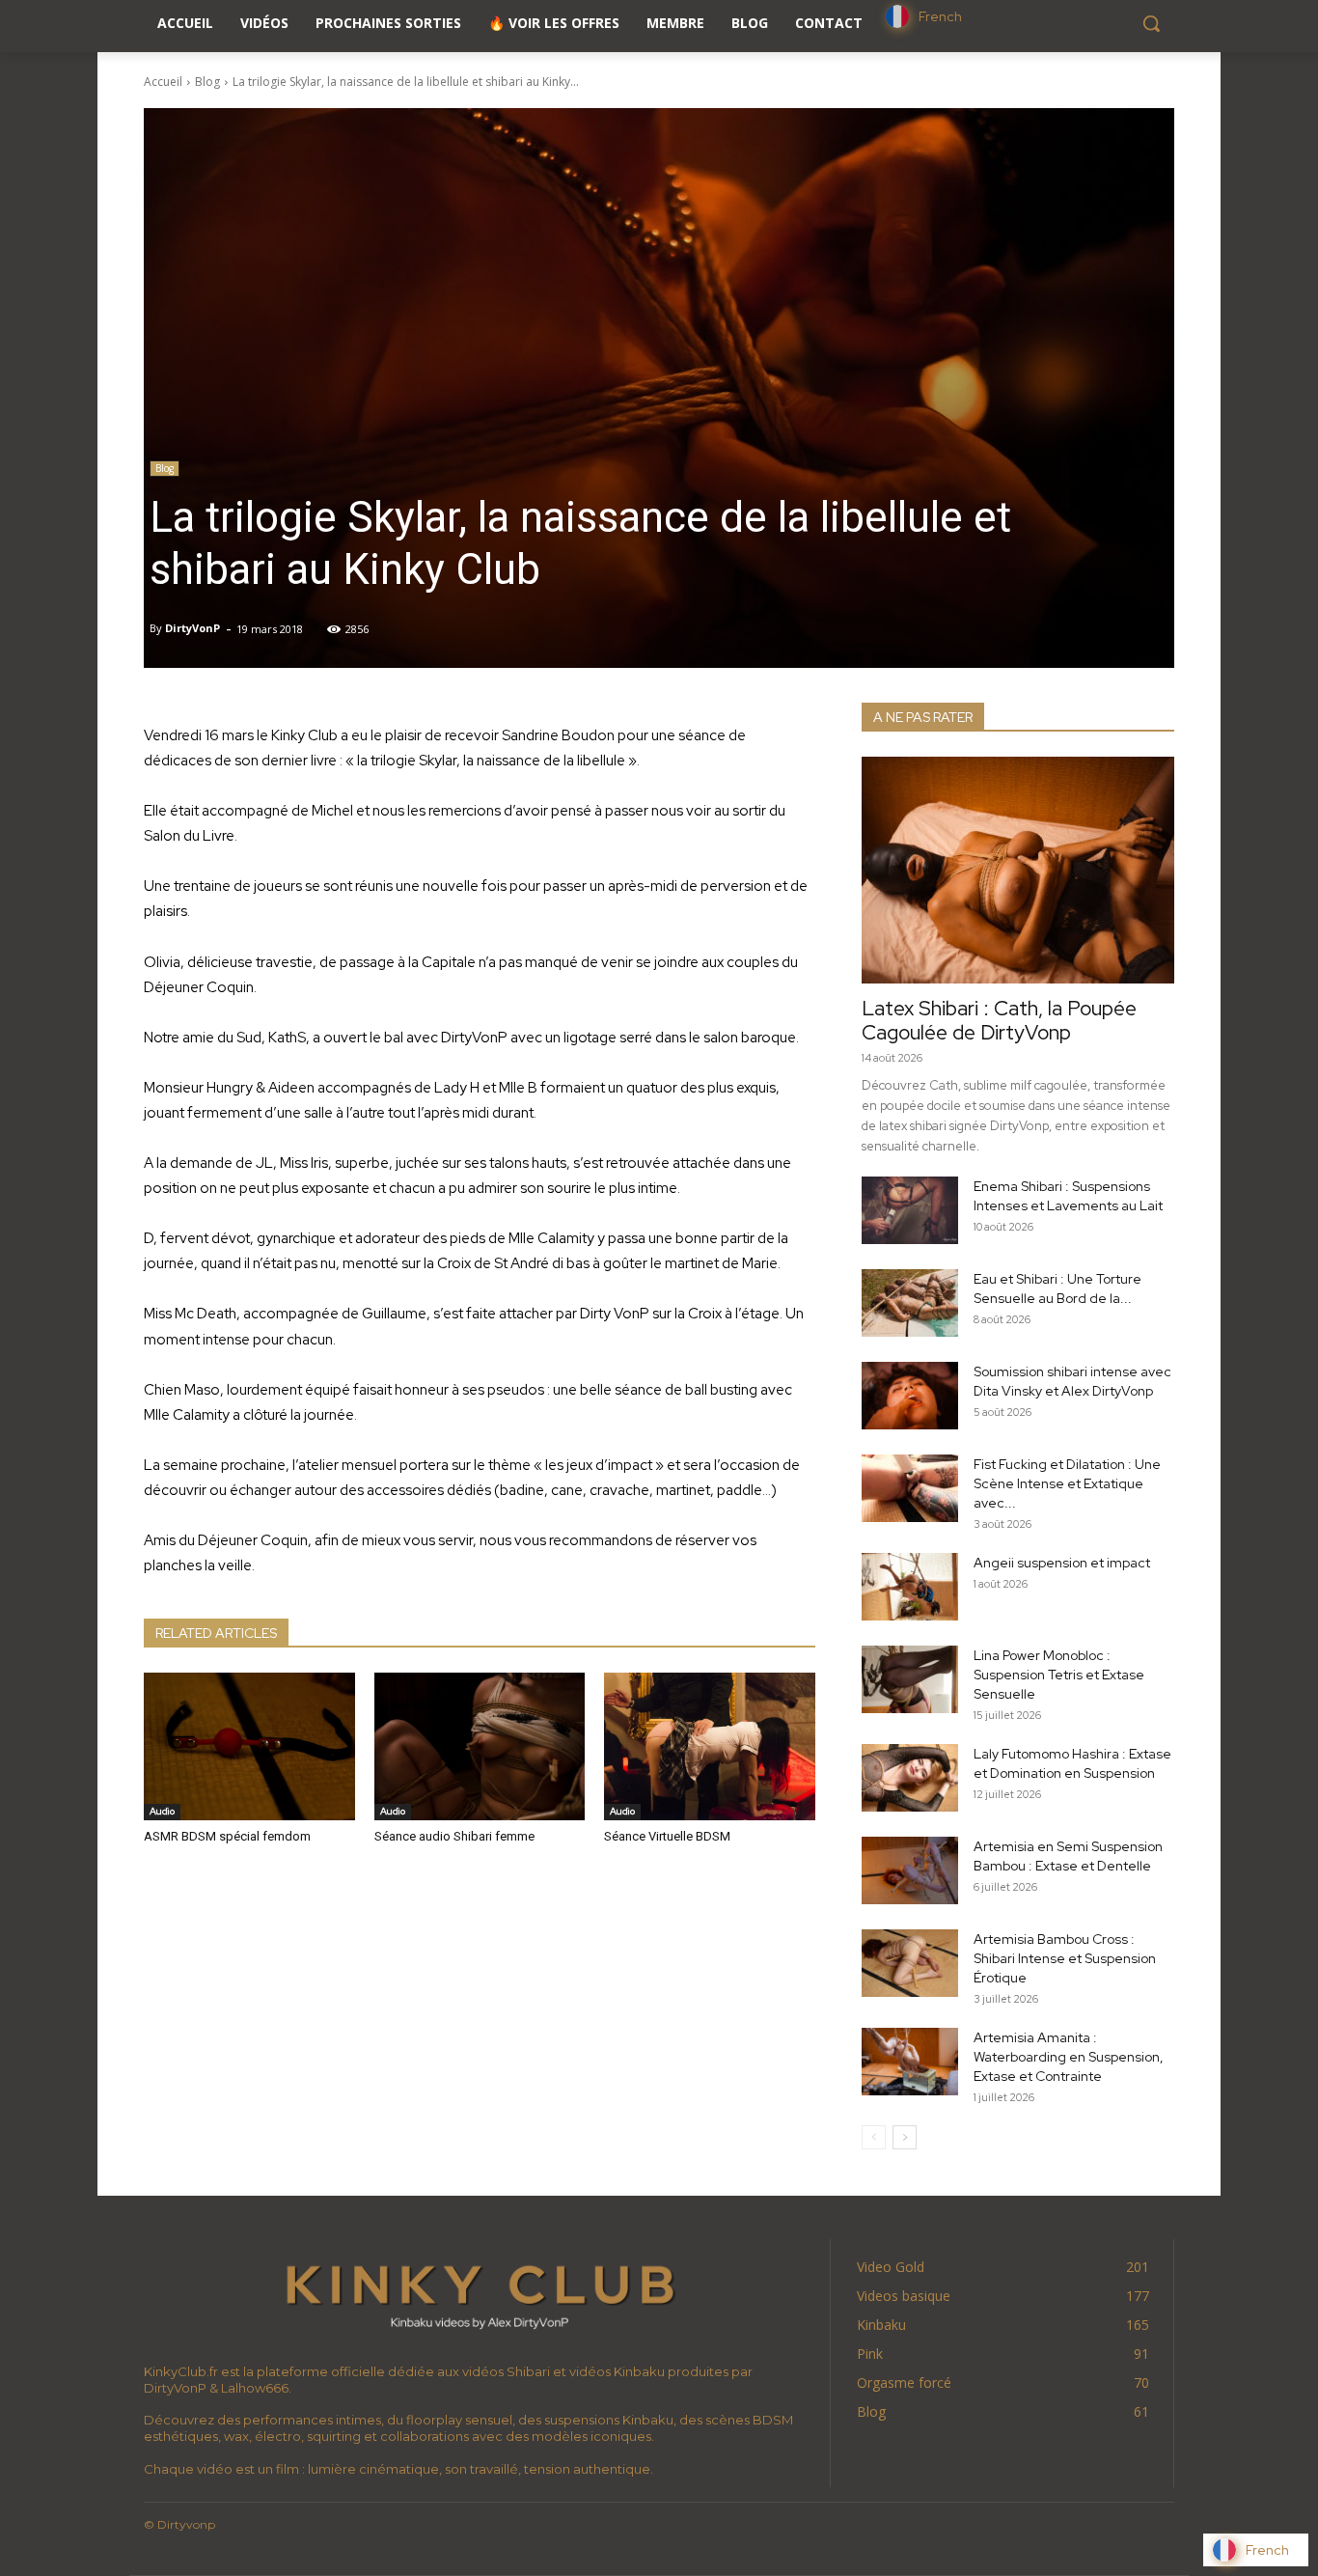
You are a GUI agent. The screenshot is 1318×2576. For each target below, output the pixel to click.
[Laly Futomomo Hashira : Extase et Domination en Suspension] (910, 1778)
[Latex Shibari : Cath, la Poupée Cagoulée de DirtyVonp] (1018, 870)
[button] (1151, 23)
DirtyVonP (192, 628)
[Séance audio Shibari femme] (480, 1746)
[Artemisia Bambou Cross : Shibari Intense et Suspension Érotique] (910, 1963)
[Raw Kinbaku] (480, 2294)
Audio (162, 1811)
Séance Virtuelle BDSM (667, 1836)
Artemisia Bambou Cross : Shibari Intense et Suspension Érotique (1065, 1958)
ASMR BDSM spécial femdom (227, 1836)
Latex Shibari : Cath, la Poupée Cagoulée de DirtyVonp (999, 1020)
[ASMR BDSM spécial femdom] (249, 1746)
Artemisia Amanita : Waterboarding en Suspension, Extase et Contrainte (1069, 2057)
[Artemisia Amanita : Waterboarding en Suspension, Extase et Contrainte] (910, 2062)
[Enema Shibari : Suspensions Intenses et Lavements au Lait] (910, 1210)
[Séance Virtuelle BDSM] (710, 1746)
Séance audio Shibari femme (454, 1836)
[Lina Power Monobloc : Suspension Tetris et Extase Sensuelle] (910, 1679)
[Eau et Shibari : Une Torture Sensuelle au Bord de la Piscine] (910, 1303)
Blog (207, 82)
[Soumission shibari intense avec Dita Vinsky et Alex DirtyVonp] (910, 1396)
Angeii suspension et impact (1062, 1563)
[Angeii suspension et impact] (910, 1587)
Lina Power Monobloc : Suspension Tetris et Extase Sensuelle (1059, 1675)
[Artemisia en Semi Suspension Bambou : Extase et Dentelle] (910, 1870)
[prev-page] (874, 2137)
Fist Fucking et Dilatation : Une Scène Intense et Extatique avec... (1067, 1483)
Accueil (163, 82)
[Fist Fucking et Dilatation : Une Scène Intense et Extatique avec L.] (910, 1488)
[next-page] (905, 2137)
